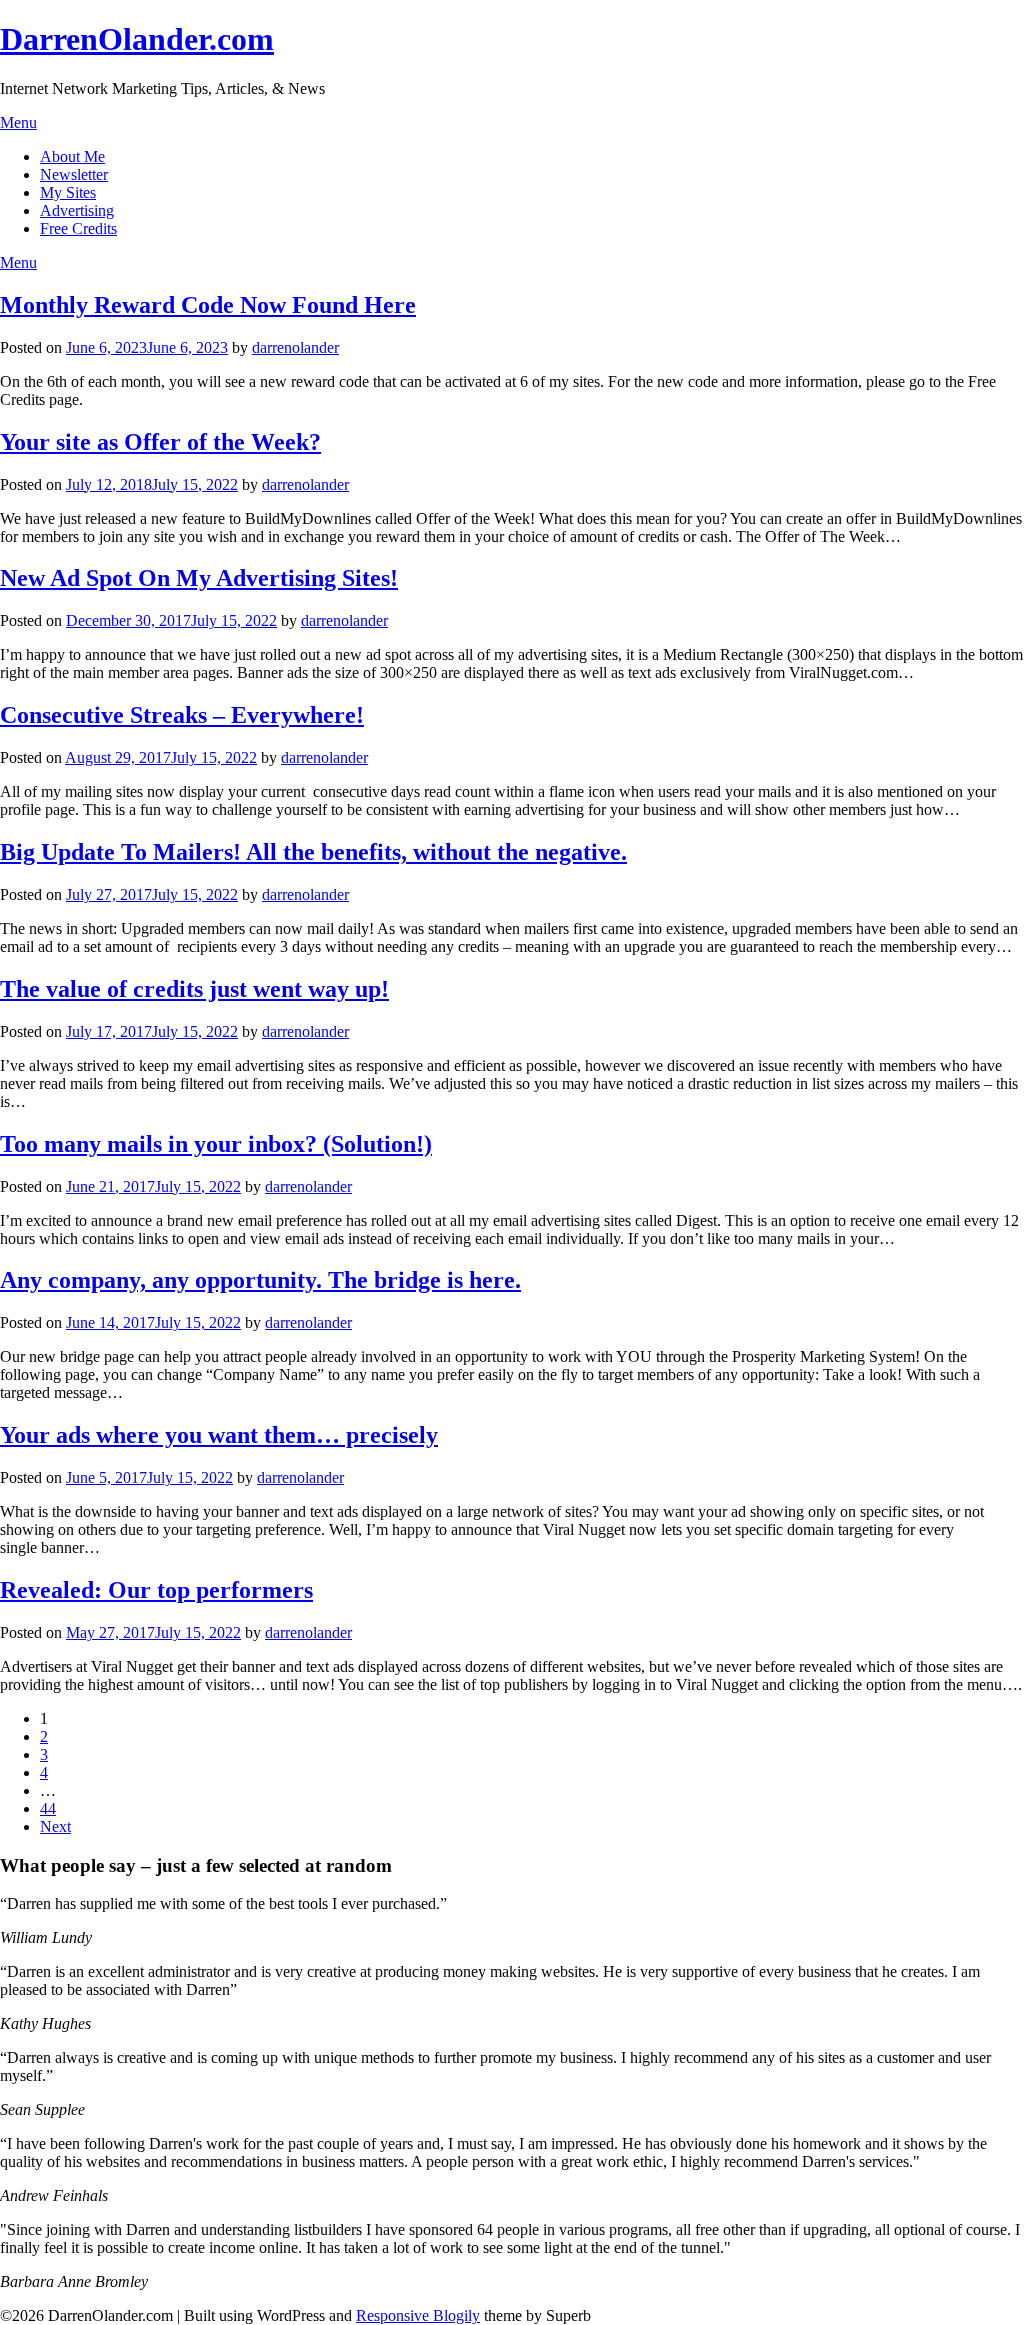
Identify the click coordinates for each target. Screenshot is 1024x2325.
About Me (72, 156)
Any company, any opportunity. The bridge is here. (260, 1280)
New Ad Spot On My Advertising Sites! (199, 578)
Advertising (77, 210)
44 (48, 1808)
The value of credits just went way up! (194, 989)
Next (55, 1826)
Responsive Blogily (418, 2315)
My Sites (68, 192)
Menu (18, 122)
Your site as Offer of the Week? (160, 442)
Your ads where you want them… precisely (219, 1435)
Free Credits (78, 228)
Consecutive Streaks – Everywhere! (182, 715)
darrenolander (295, 347)
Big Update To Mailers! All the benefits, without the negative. (313, 852)
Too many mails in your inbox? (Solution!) (216, 1144)
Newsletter (74, 174)
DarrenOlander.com (137, 39)
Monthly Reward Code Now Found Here (208, 305)
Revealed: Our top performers (156, 1590)
